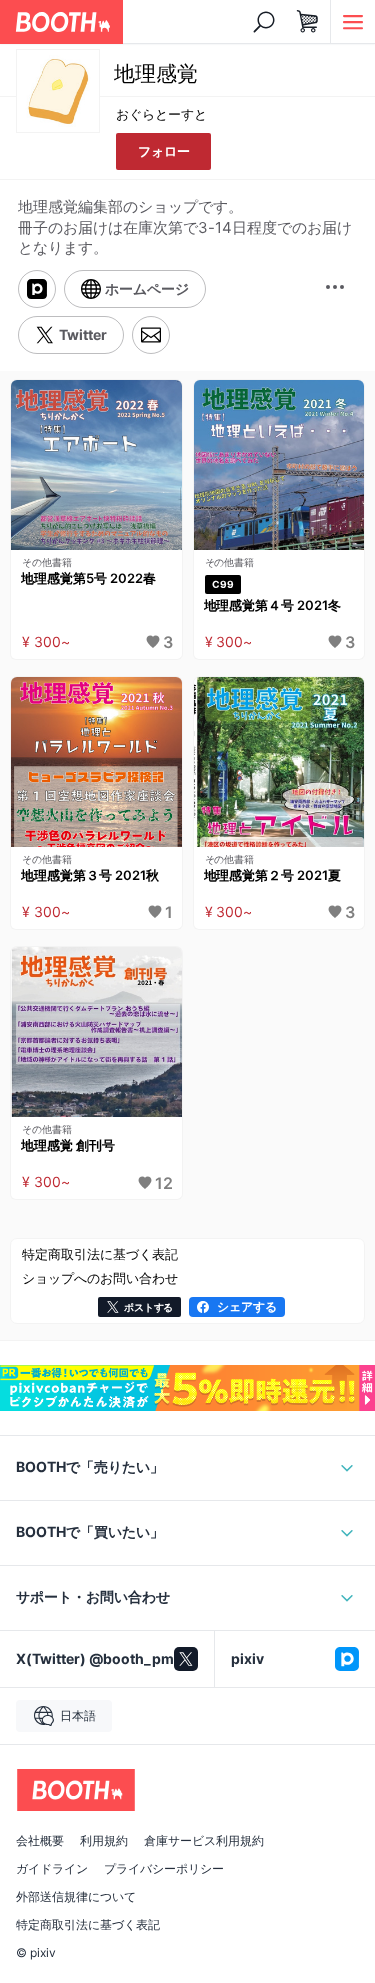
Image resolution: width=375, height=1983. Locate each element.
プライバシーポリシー (164, 1869)
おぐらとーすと (161, 114)
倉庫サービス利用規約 (204, 1841)
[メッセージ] (151, 335)
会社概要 (40, 1841)
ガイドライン (52, 1869)
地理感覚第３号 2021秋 (90, 875)
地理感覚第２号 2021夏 (273, 875)
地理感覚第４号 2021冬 (273, 605)
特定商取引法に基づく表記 (88, 1925)
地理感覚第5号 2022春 (88, 578)
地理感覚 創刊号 (68, 1145)
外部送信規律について (76, 1897)
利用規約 (104, 1841)
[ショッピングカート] (308, 22)
